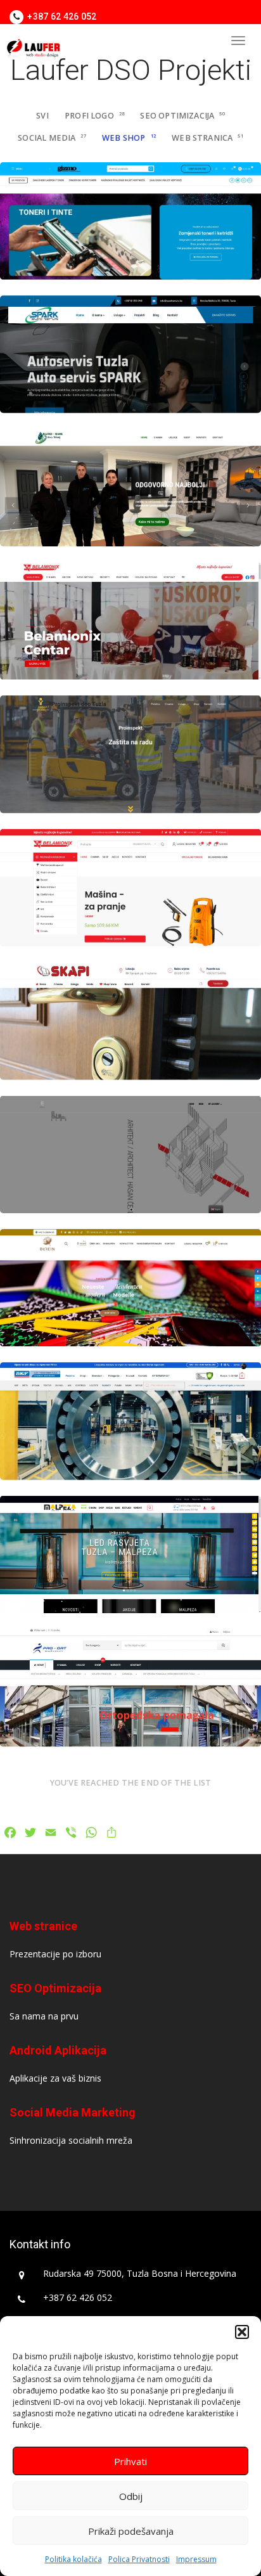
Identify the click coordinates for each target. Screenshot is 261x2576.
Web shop (129, 138)
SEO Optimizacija (182, 116)
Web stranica (207, 138)
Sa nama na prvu (44, 2016)
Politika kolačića (73, 2559)
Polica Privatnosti (139, 2559)
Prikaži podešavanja (131, 2531)
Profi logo (94, 116)
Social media (52, 138)
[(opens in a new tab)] (130, 221)
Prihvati (130, 2461)
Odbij (131, 2496)
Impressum (196, 2559)
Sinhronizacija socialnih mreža (71, 2140)
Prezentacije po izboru (55, 1954)
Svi (42, 116)
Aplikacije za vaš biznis (55, 2078)
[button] (242, 2332)
